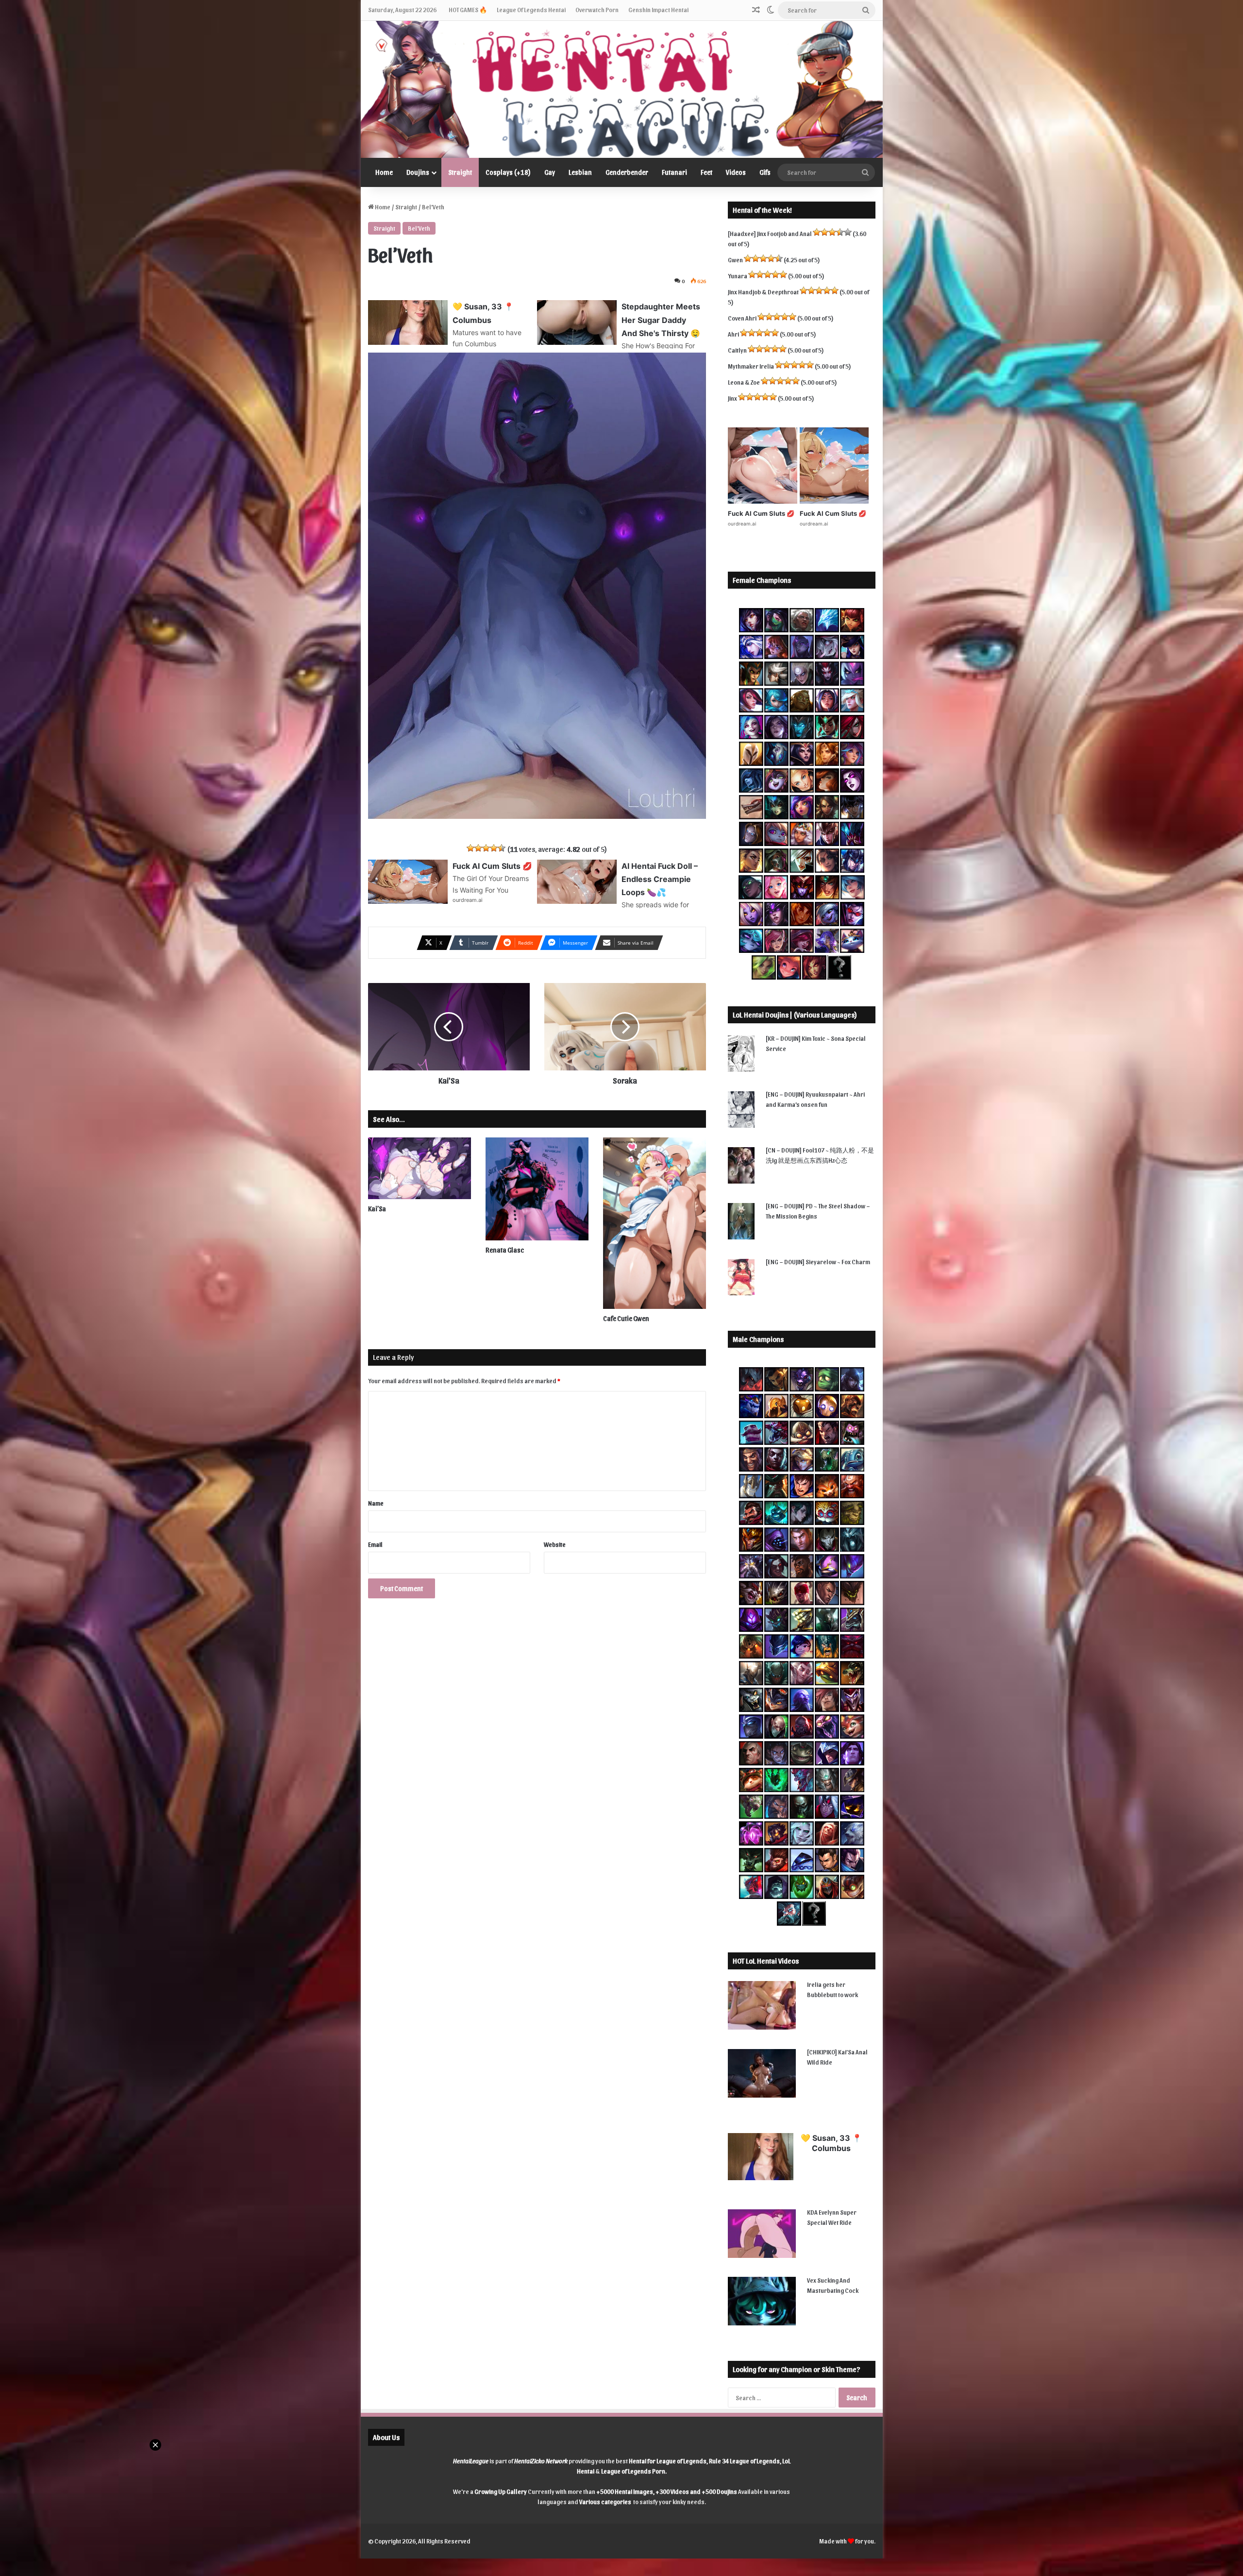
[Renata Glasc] (537, 1189)
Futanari (674, 172)
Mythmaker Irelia (751, 366)
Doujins (418, 172)
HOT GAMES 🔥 (468, 9)
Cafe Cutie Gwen (626, 1318)
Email (375, 1544)
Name (376, 1503)
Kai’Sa (377, 1209)
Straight (460, 172)
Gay (550, 172)
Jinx (732, 398)
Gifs (765, 172)
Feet (706, 172)
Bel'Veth (419, 228)
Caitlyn (737, 350)
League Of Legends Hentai (531, 9)
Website (555, 1544)
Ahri (733, 334)
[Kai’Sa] (420, 1168)
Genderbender (627, 172)
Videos (736, 172)
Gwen (735, 260)
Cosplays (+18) (508, 172)
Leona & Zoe (744, 382)
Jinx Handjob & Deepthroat (763, 292)
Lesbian (580, 172)
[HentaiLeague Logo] (622, 89)
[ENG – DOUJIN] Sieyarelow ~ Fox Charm (818, 1262)
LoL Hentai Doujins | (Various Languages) (795, 1015)
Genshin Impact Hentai (658, 9)
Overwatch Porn (597, 9)
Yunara (738, 276)
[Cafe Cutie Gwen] (655, 1223)
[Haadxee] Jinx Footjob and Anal (770, 233)
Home (384, 172)
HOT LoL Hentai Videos (766, 1961)
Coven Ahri (742, 318)
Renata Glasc (505, 1250)
